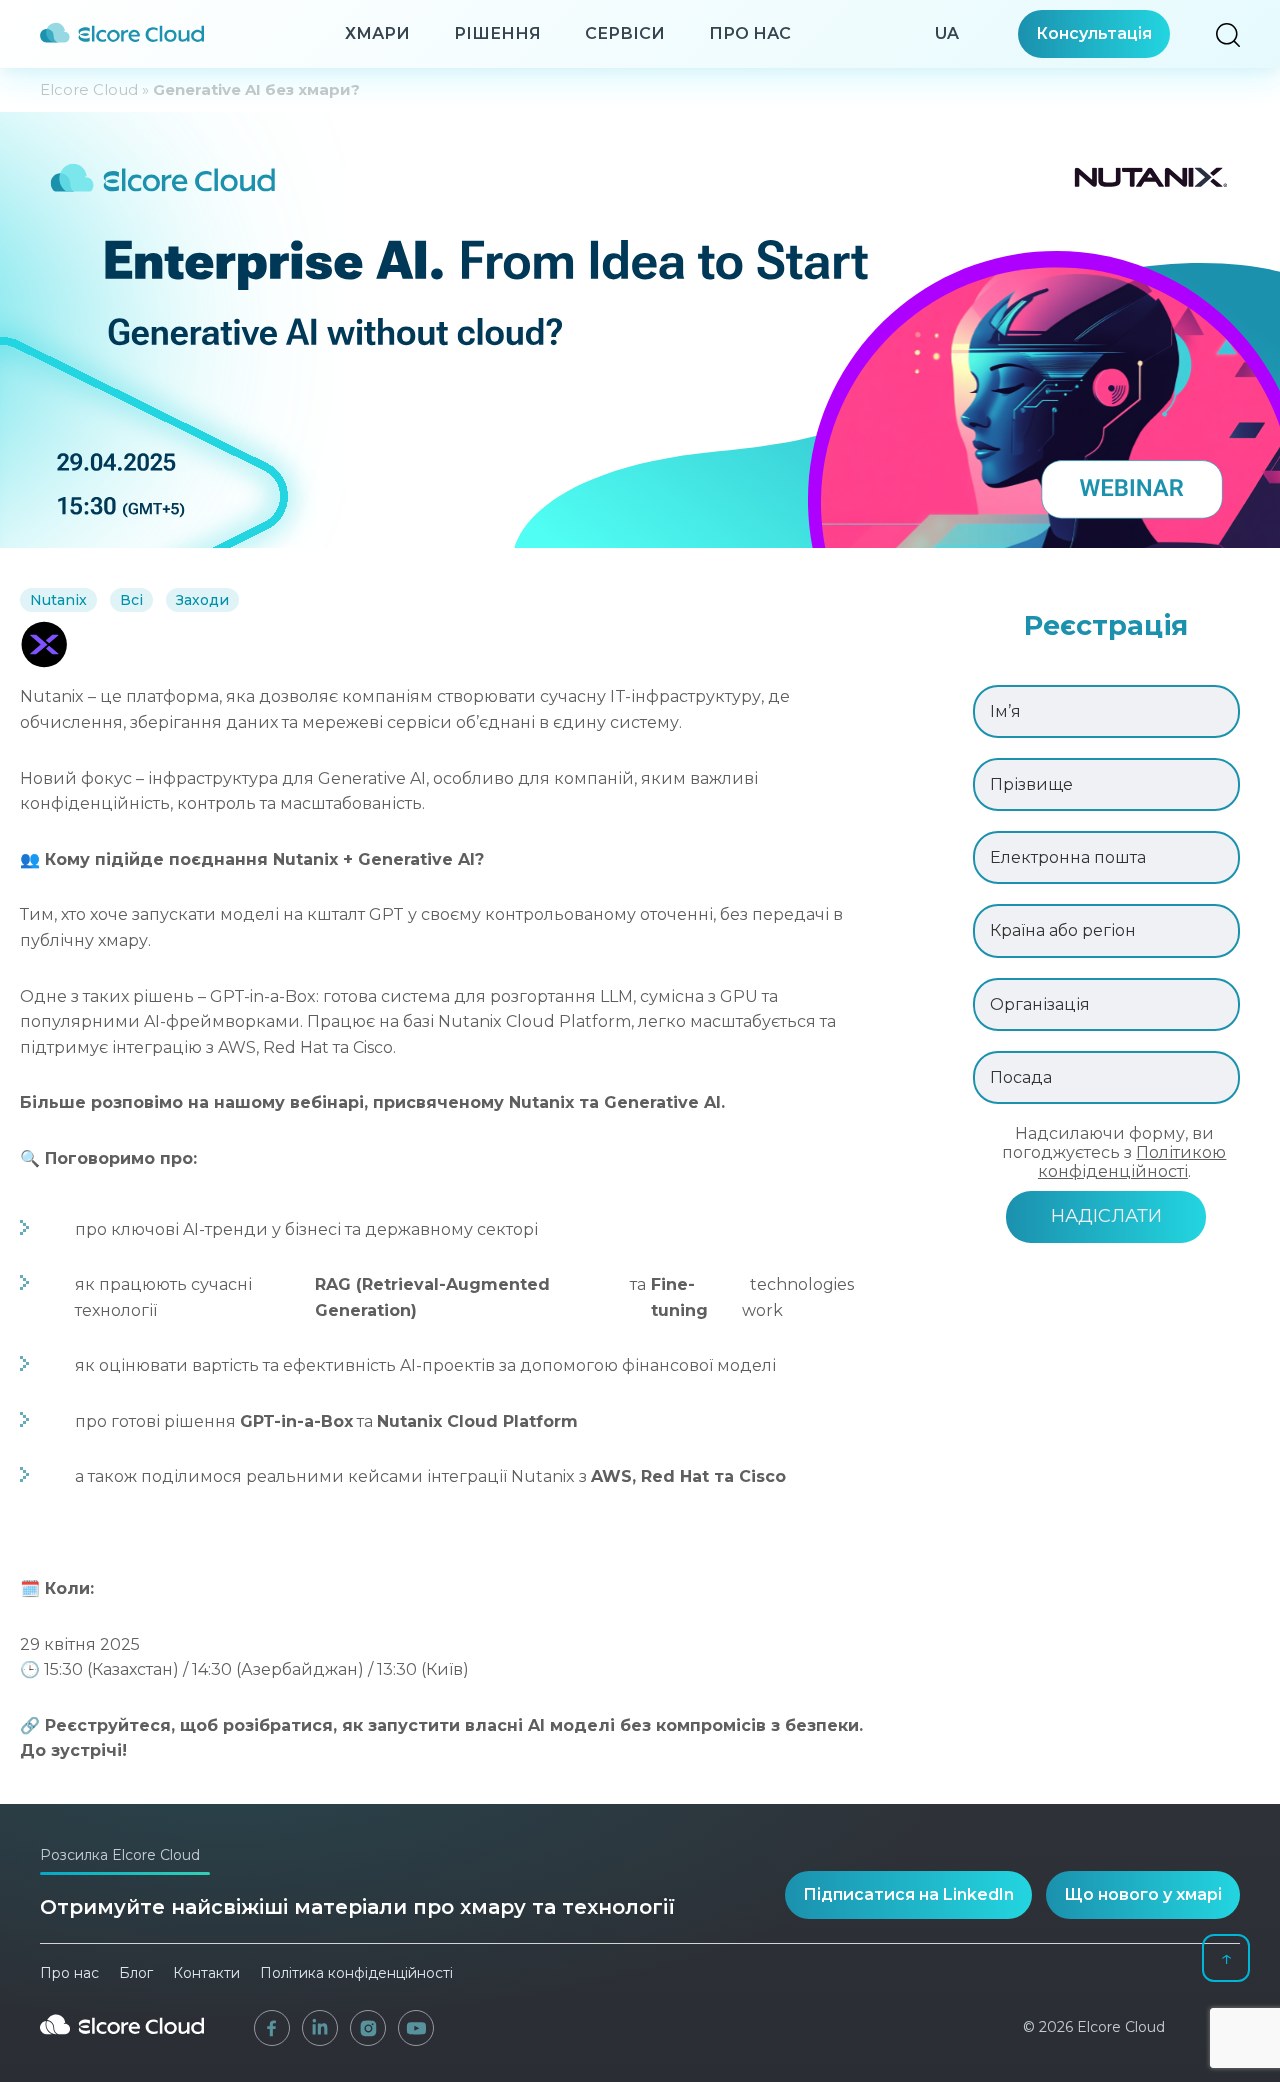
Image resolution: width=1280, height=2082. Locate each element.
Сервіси (625, 33)
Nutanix (58, 600)
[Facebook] (272, 2028)
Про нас (750, 33)
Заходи (202, 600)
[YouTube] (416, 2028)
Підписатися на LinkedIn (908, 1894)
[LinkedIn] (320, 2028)
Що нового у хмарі (1143, 1894)
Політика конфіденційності (356, 1973)
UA (947, 33)
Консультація (1094, 33)
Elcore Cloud (89, 89)
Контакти (206, 1973)
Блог (136, 1973)
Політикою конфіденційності (1132, 1162)
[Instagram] (368, 2028)
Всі (131, 600)
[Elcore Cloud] (122, 2042)
